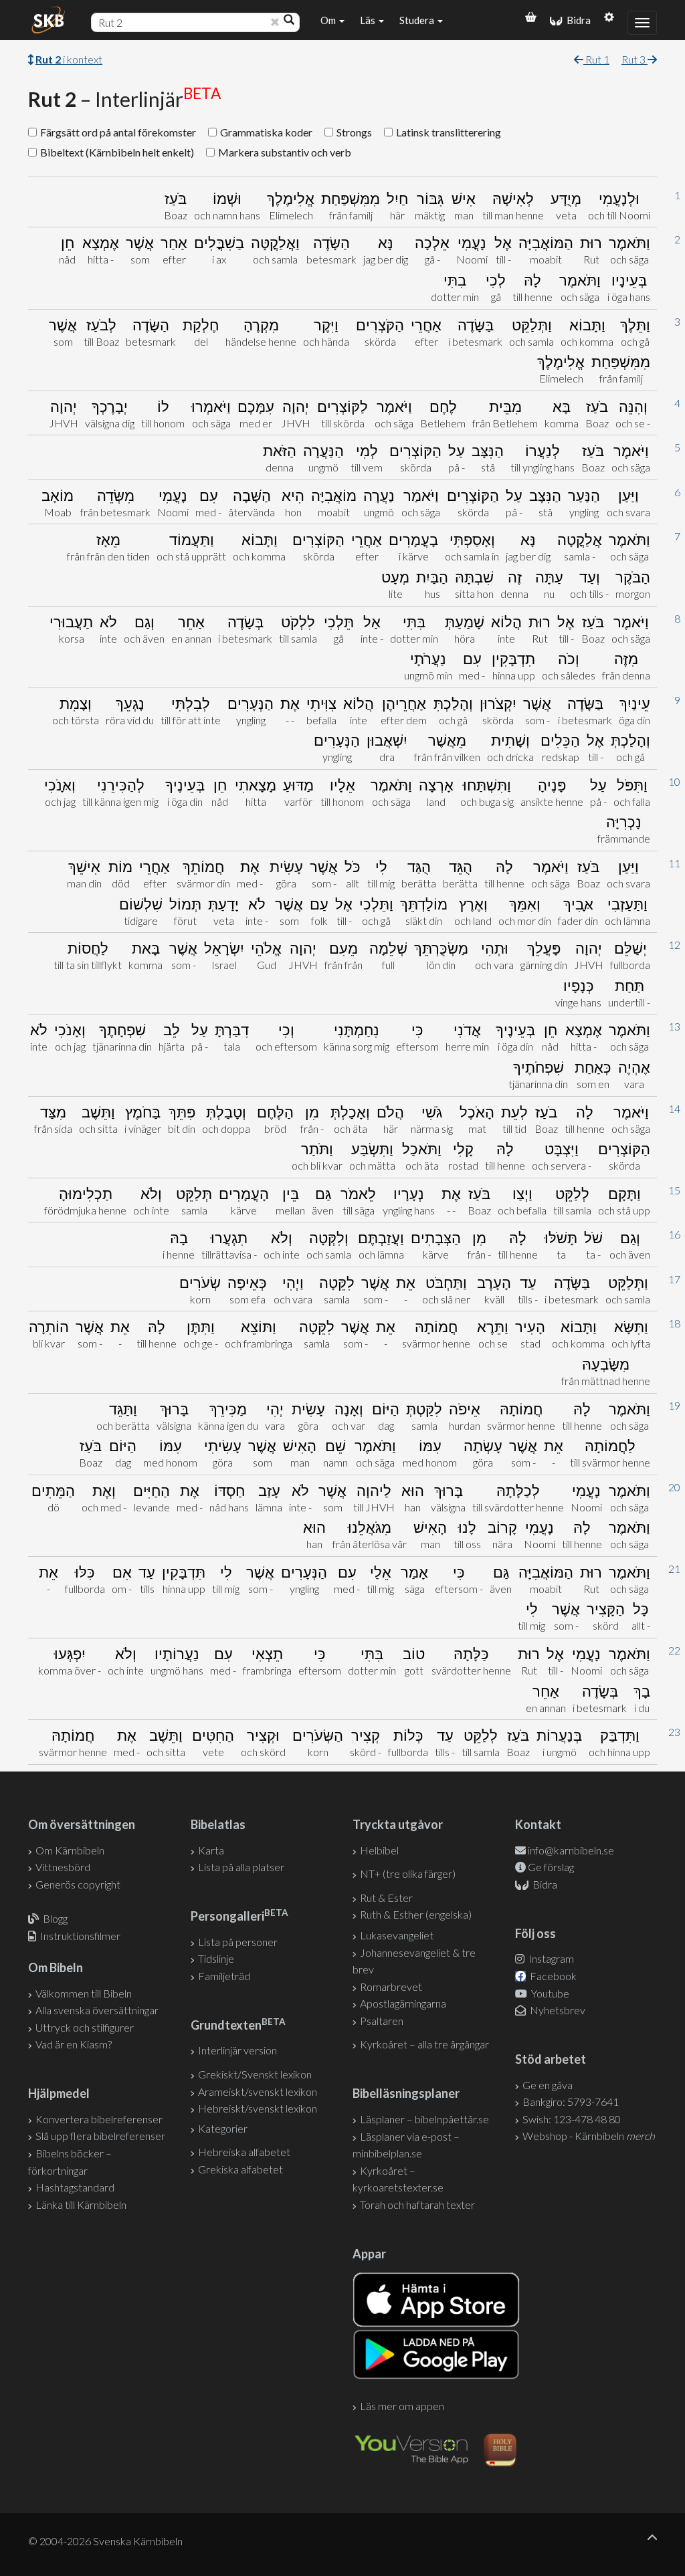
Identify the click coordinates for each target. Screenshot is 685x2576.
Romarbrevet (391, 1987)
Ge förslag (551, 1867)
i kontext (69, 59)
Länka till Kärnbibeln (81, 2205)
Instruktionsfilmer (80, 1936)
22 (674, 1650)
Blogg (55, 1918)
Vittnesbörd (63, 1867)
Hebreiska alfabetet (244, 2152)
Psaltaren (382, 2021)
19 (674, 1405)
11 (674, 863)
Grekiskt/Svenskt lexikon (255, 2074)
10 (674, 781)
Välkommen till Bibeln (84, 1993)
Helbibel (379, 1850)
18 (674, 1323)
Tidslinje (216, 1958)
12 (674, 945)
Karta (211, 1850)
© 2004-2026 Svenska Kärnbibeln (105, 2541)
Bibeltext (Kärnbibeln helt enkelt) (117, 152)
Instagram (550, 1958)
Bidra (577, 20)
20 (674, 1487)
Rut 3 (634, 59)
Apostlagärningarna (403, 2003)
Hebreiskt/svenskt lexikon (258, 2108)
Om (329, 20)
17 (674, 1279)
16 (674, 1234)
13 (674, 1026)
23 (674, 1732)
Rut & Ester (386, 1898)
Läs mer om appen (402, 2406)
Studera (418, 20)
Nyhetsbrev (557, 2010)
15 (674, 1190)
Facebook (552, 1976)
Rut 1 (596, 59)
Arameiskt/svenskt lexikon (258, 2091)
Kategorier (223, 2128)
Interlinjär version (237, 2050)
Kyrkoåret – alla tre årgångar (424, 2044)
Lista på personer (238, 1942)
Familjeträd (224, 1976)
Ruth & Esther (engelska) (416, 1914)
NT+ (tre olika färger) (408, 1873)
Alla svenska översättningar (97, 2010)
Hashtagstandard (75, 2187)
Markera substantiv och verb (285, 152)
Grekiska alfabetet (240, 2169)
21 (674, 1569)
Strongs (354, 132)
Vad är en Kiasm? (74, 2044)
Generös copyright (78, 1884)
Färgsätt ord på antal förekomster (118, 132)
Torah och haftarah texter (417, 2205)
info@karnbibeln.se (571, 1850)
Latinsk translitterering (449, 132)
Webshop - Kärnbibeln (589, 2136)
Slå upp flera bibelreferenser (100, 2136)
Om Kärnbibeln (70, 1850)
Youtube (549, 1993)
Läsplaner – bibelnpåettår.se (424, 2119)
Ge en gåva (548, 2085)
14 (674, 1108)
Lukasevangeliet (397, 1935)
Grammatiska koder (266, 132)
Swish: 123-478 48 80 (572, 2119)
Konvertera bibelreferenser (99, 2119)
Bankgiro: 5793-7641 (571, 2102)
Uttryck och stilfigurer (85, 2027)
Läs (369, 20)
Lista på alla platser (241, 1867)
